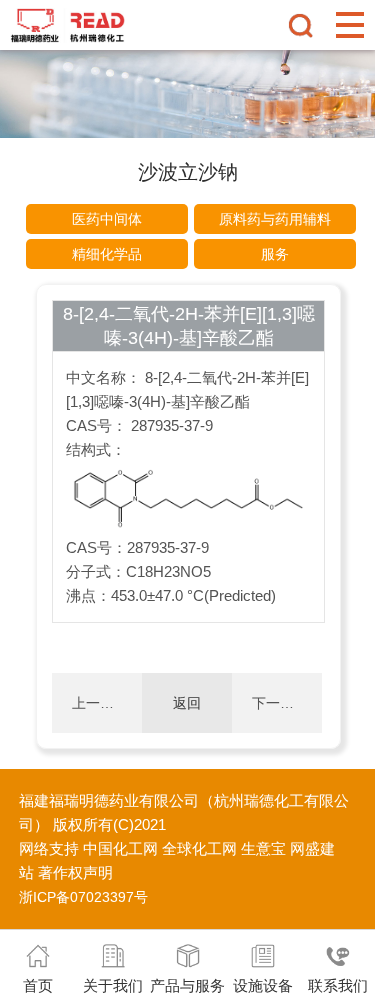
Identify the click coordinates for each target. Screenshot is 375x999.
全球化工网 (199, 848)
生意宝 (263, 848)
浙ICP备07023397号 (83, 897)
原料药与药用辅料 (275, 219)
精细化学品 (107, 254)
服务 (275, 254)
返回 (187, 703)
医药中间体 (107, 219)
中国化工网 (120, 848)
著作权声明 (75, 872)
